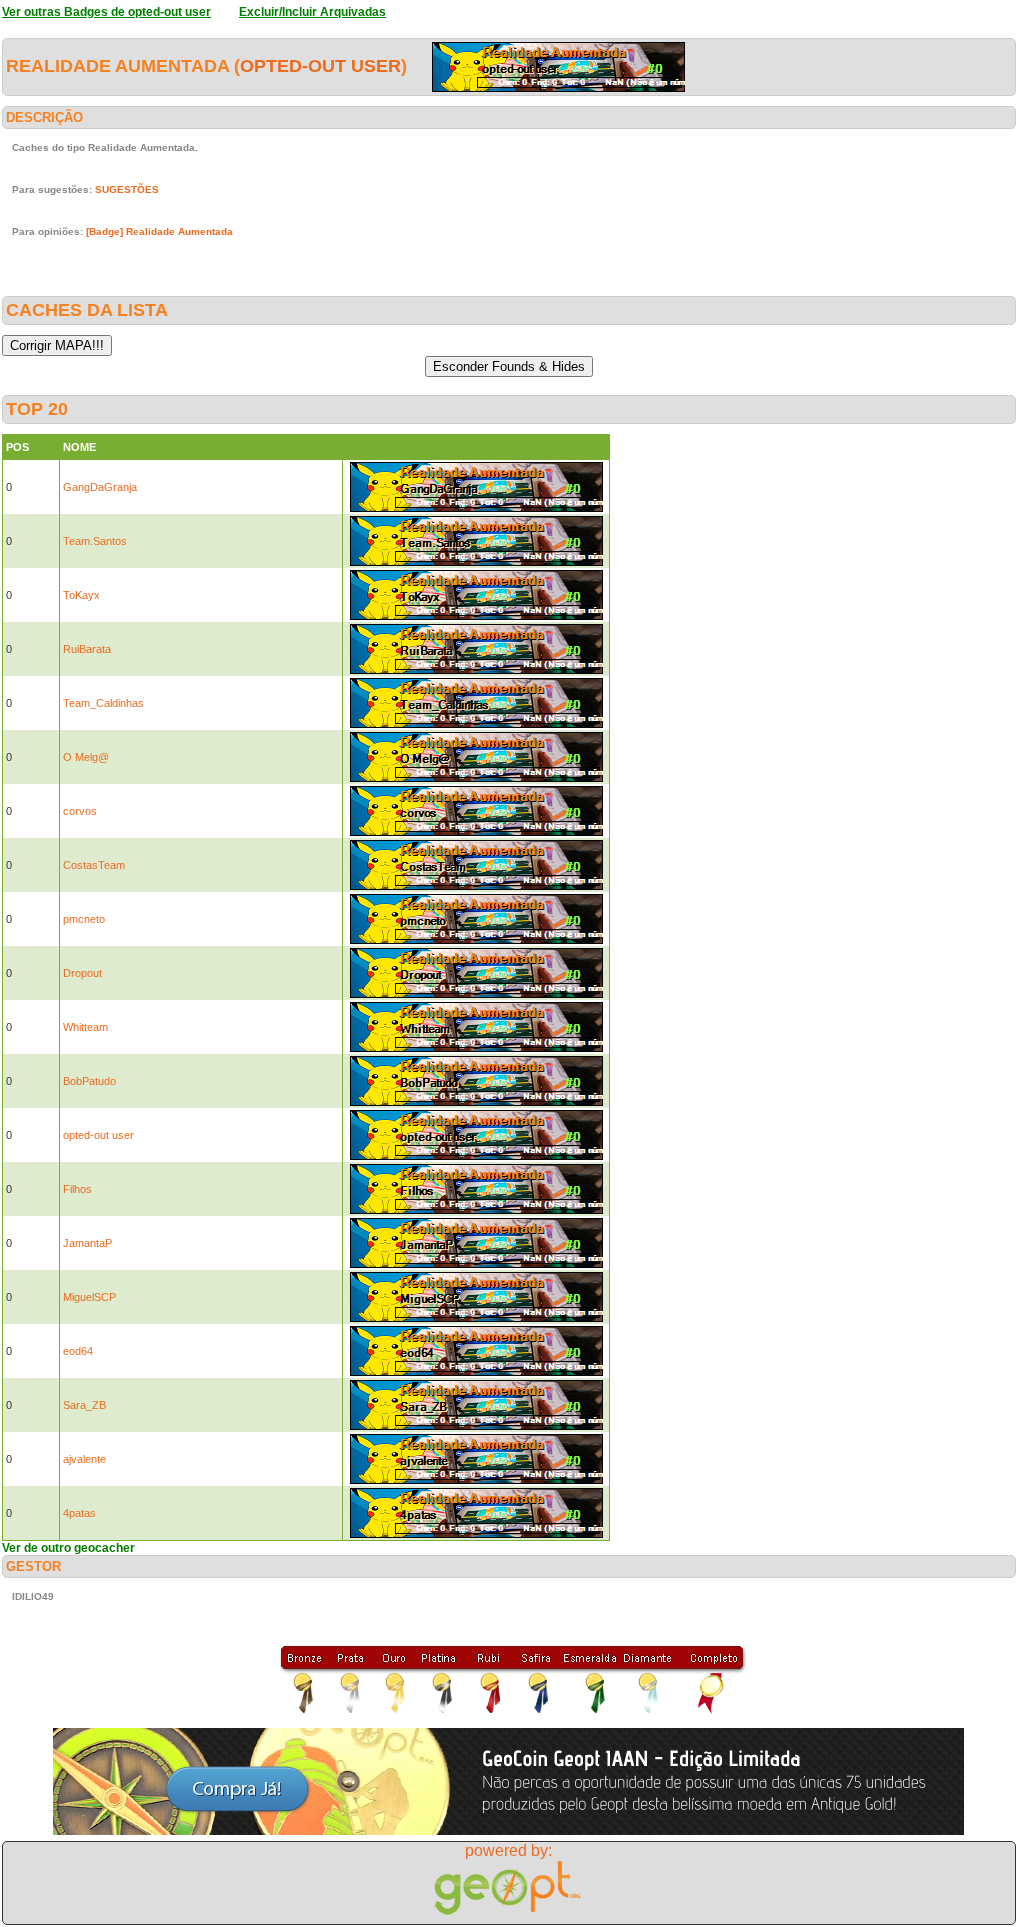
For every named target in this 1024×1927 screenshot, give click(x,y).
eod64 (78, 1351)
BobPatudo (89, 1081)
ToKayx (81, 595)
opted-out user (320, 66)
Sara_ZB (84, 1405)
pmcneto (84, 919)
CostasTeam (94, 865)
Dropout (82, 973)
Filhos (77, 1189)
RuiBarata (87, 649)
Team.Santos (95, 541)
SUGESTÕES (127, 189)
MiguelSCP (89, 1297)
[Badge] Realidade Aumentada (159, 231)
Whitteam (85, 1027)
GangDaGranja (100, 487)
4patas (79, 1513)
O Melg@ (86, 757)
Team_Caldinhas (103, 703)
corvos (80, 811)
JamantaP (87, 1243)
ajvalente (84, 1459)
